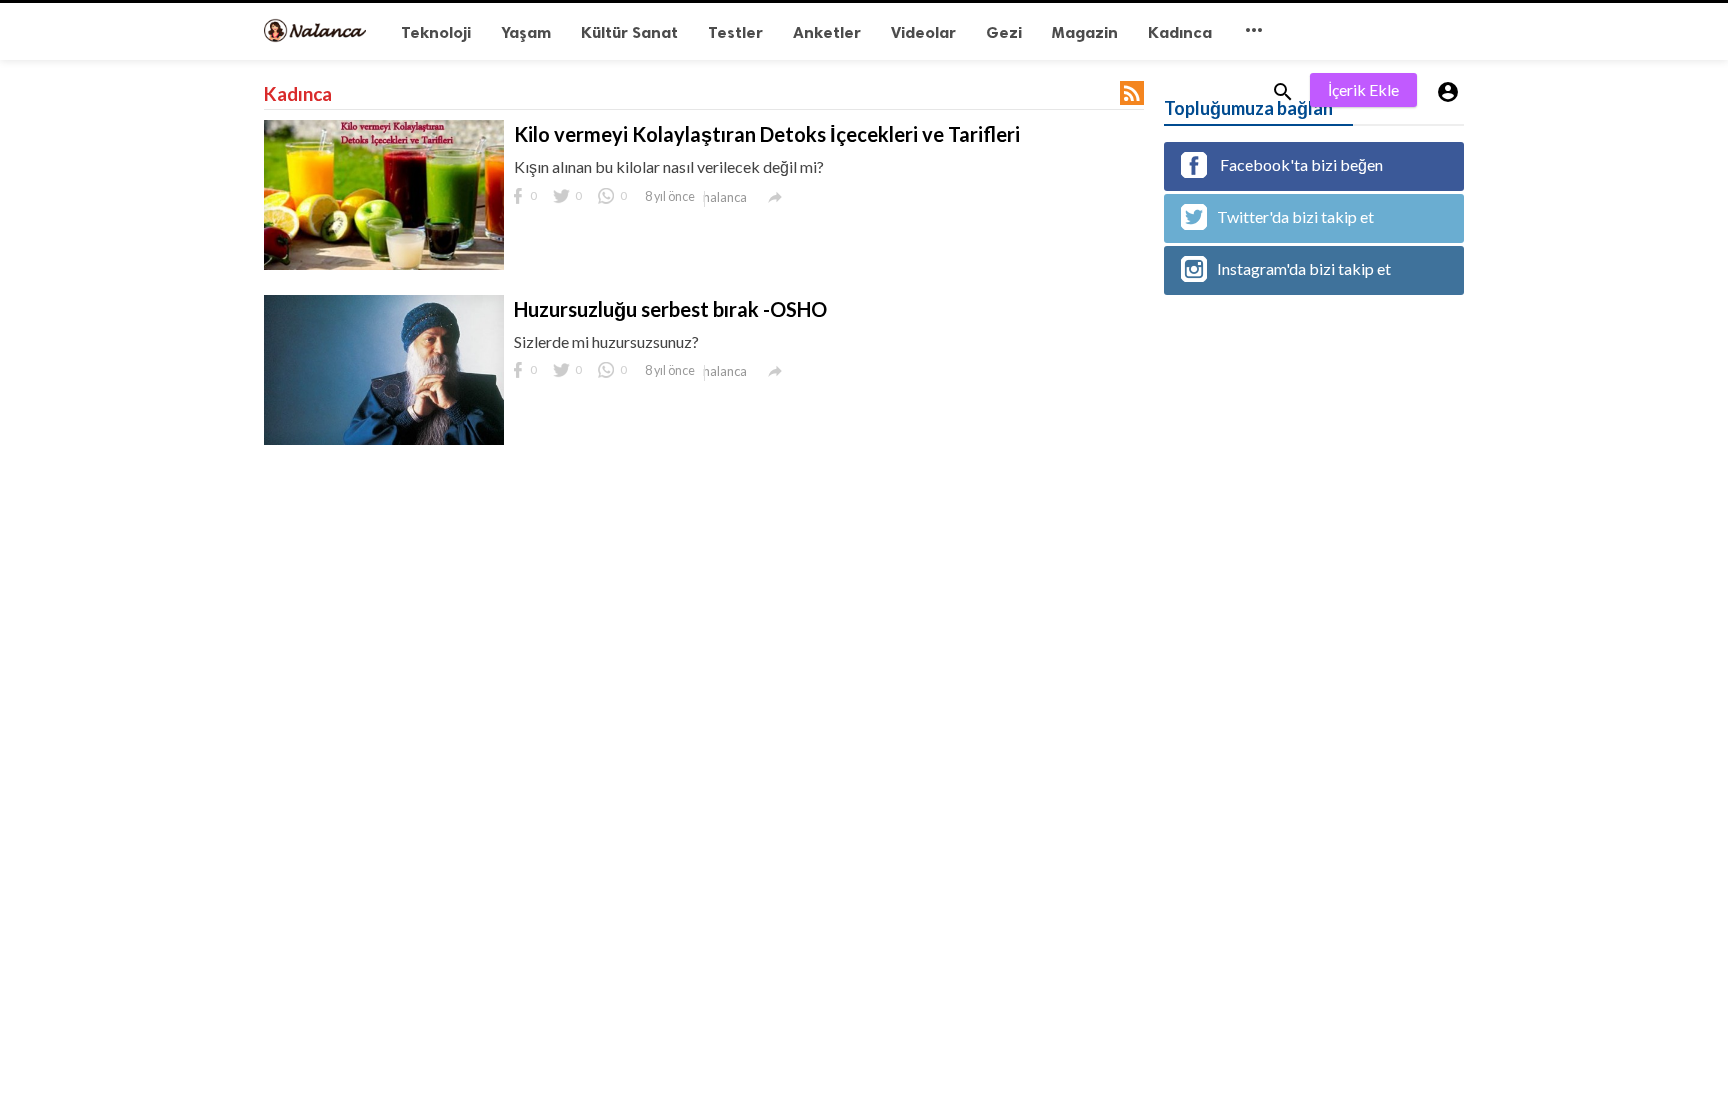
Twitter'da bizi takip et (1295, 216)
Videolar (923, 32)
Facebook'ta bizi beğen (1300, 164)
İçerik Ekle (1363, 89)
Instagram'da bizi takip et (1304, 268)
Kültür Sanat (629, 32)
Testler (735, 32)
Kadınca (1180, 32)
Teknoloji (436, 32)
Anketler (827, 32)
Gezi (1004, 32)
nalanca (725, 197)
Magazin (1085, 32)
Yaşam (526, 32)
